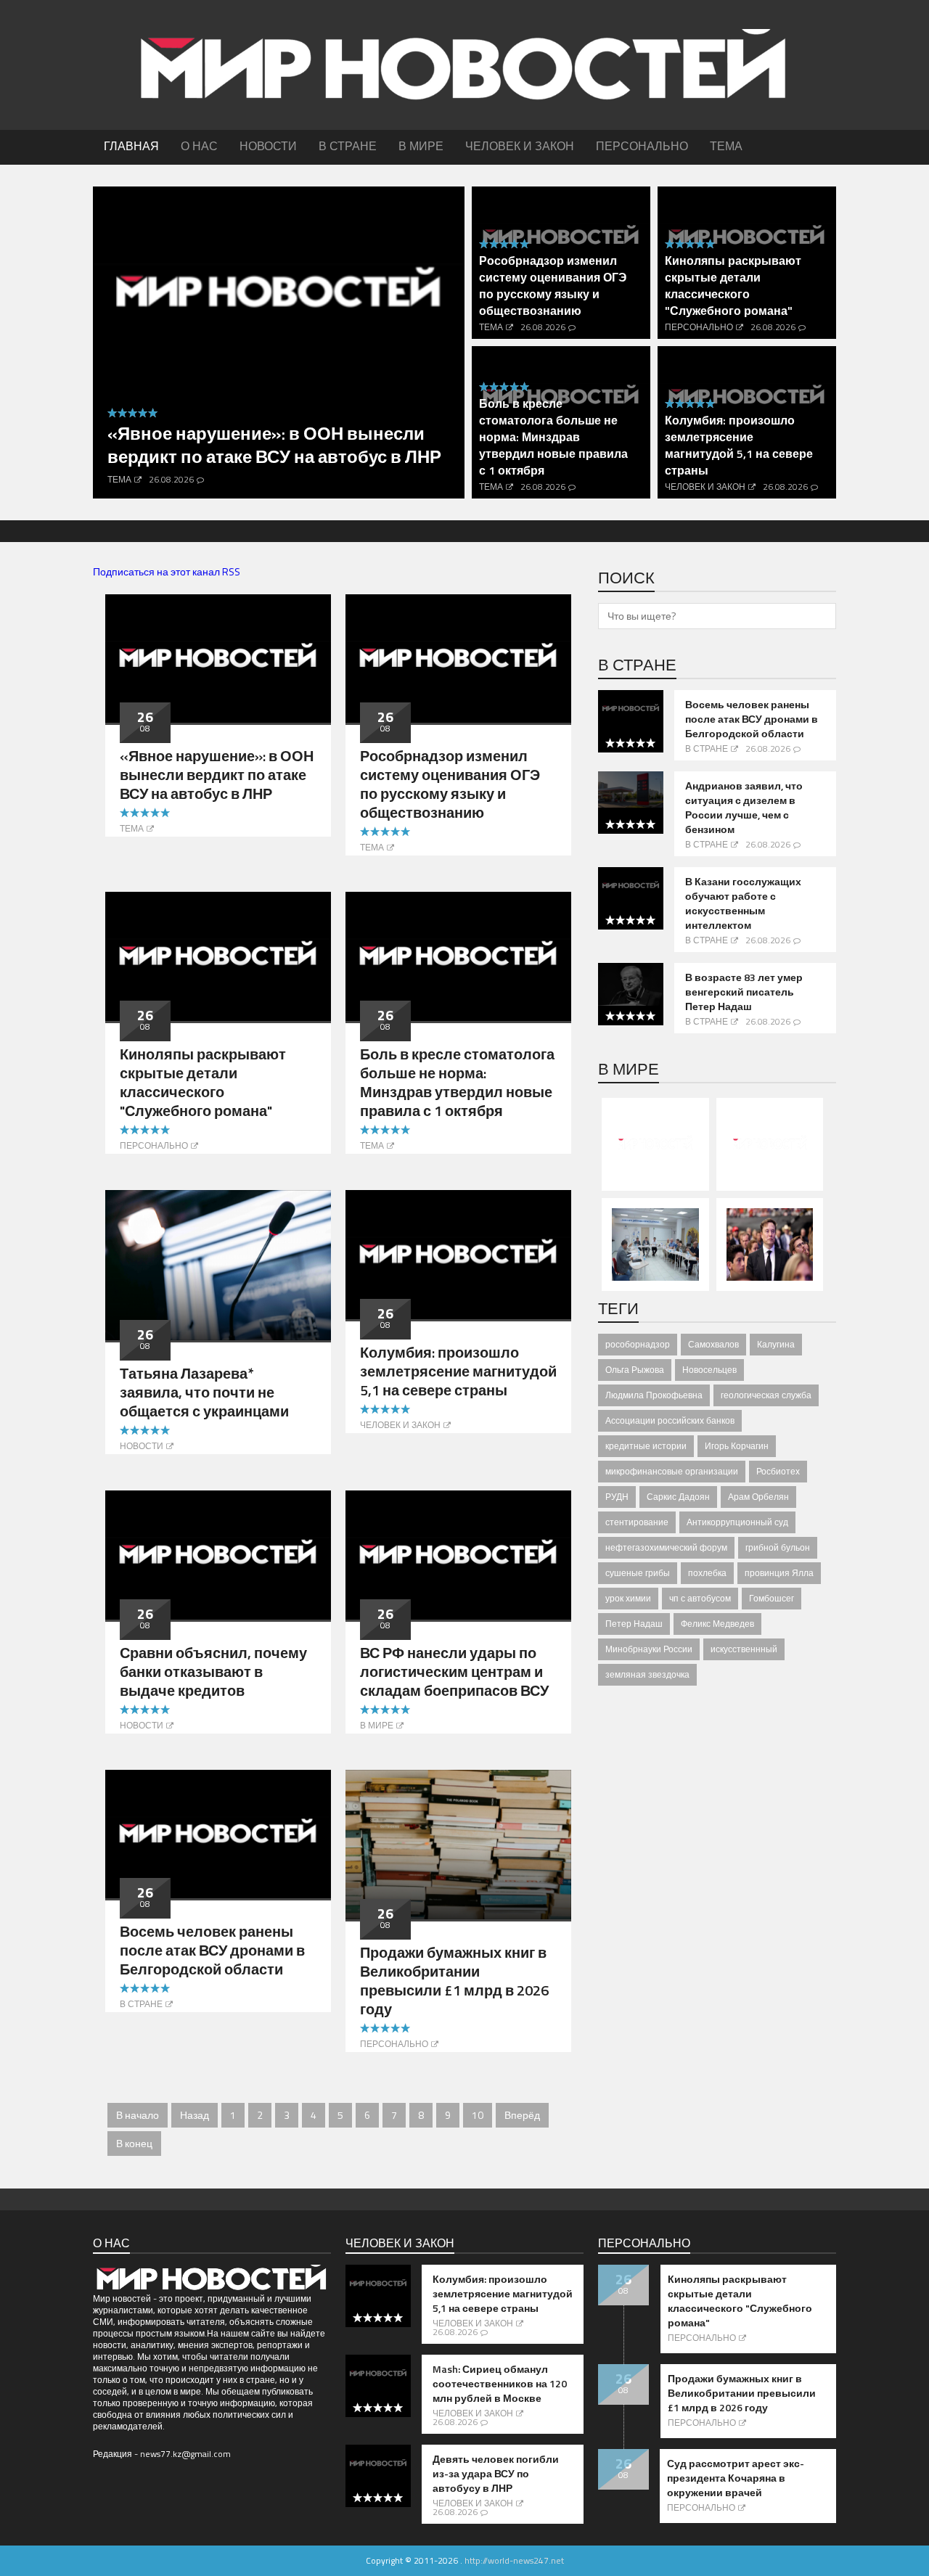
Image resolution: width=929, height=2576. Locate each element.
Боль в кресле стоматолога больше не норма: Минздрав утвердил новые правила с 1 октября (553, 437)
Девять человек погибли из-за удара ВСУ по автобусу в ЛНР (496, 2474)
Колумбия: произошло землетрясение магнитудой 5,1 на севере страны (739, 445)
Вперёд (522, 2115)
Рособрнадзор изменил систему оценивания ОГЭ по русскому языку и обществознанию (553, 286)
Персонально (699, 327)
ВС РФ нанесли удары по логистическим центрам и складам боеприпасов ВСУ (454, 1671)
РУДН (617, 1497)
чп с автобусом (700, 1598)
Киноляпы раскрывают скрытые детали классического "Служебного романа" (733, 286)
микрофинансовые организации (672, 1471)
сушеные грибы (638, 1573)
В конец (134, 2143)
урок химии (628, 1598)
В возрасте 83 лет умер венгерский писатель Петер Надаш (744, 992)
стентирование (637, 1522)
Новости (142, 1446)
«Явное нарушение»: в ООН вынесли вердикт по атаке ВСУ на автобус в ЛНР (274, 445)
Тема (119, 479)
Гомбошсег (772, 1598)
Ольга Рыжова (635, 1370)
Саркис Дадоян (678, 1497)
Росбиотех (778, 1471)
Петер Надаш (634, 1624)
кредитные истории (646, 1446)
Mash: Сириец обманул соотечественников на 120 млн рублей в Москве (500, 2384)
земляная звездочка (647, 1674)
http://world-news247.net (514, 2560)
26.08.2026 (171, 479)
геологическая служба (766, 1395)
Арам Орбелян (758, 1497)
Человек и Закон (705, 487)
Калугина (776, 1344)
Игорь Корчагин (737, 1446)
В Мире (377, 1725)
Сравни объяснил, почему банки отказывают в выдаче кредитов (213, 1671)
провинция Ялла (779, 1573)
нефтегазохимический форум (666, 1547)
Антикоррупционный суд (737, 1522)
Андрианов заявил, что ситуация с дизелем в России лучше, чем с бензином (744, 808)
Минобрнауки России (649, 1649)
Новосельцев (709, 1370)
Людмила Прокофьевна (654, 1395)
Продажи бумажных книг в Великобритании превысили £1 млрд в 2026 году (454, 1981)
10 (478, 2115)
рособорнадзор (638, 1344)
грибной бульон (778, 1547)
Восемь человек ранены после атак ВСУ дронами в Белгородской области (212, 1950)
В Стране (141, 2004)
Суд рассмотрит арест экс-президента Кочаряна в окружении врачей (736, 2478)
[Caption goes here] (218, 657)
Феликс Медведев (717, 1624)
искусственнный (744, 1649)
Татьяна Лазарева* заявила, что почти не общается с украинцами (204, 1392)
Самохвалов (713, 1344)
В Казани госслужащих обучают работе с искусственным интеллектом (743, 903)
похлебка (707, 1573)
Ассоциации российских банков (670, 1420)
